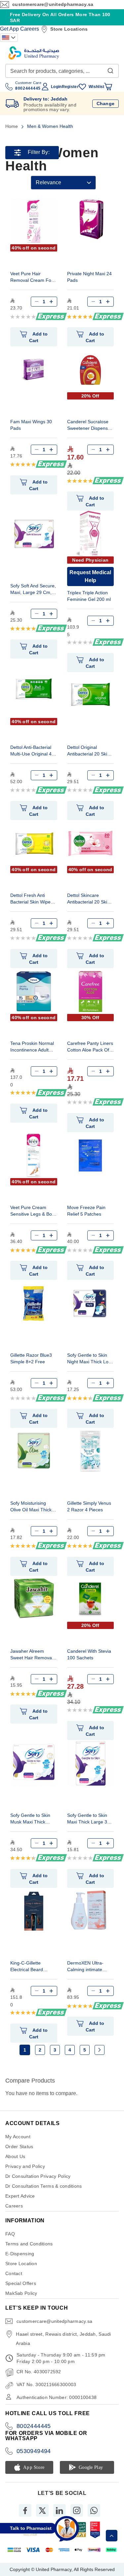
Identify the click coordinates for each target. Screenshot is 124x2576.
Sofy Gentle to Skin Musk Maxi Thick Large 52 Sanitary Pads (30, 1819)
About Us (15, 2156)
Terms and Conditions (29, 2244)
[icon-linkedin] (60, 2510)
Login (56, 87)
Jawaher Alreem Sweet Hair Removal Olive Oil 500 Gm (32, 1655)
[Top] (112, 2536)
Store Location (21, 2264)
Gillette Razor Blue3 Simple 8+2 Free (31, 1358)
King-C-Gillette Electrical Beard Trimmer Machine (29, 1967)
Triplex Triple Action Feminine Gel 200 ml (89, 596)
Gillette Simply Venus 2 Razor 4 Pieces (89, 1506)
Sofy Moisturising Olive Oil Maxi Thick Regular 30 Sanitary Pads (31, 1507)
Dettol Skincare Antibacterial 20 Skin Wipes (88, 899)
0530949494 (34, 2451)
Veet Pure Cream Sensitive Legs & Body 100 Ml (34, 1212)
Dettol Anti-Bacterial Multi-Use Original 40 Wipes (32, 751)
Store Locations (69, 29)
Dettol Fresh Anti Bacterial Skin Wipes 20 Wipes (32, 899)
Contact (14, 2273)
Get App (9, 29)
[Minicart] (108, 87)
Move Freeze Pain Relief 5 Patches (86, 1211)
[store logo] (34, 53)
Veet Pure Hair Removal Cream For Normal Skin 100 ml (32, 278)
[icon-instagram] (77, 2510)
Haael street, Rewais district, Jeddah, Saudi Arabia (63, 2339)
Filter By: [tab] (39, 152)
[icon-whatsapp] (94, 2510)
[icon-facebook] (25, 2510)
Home (12, 126)
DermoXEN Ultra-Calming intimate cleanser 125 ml (85, 1967)
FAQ (10, 2234)
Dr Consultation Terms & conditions (44, 2186)
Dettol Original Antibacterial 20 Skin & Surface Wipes (88, 751)
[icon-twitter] (42, 2510)
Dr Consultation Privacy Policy (38, 2176)
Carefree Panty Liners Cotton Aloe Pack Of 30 (90, 1047)
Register (70, 87)
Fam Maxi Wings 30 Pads (31, 425)
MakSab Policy (21, 2293)
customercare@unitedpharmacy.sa (53, 4)
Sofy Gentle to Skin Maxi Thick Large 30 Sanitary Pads (88, 1819)
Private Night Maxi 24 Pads (89, 277)
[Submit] (110, 69)
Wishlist (96, 87)
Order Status (19, 2147)
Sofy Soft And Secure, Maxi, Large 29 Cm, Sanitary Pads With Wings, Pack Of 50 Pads (33, 590)
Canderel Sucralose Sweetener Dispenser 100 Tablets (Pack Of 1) (90, 426)
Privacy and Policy (25, 2166)
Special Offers (21, 2283)
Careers (30, 29)
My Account (18, 2137)
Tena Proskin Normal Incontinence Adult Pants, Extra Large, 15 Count (32, 1047)
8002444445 (34, 2426)
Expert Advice (20, 2196)
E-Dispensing (20, 2254)
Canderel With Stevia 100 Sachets (89, 1654)
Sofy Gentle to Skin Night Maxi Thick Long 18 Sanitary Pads (90, 1359)
